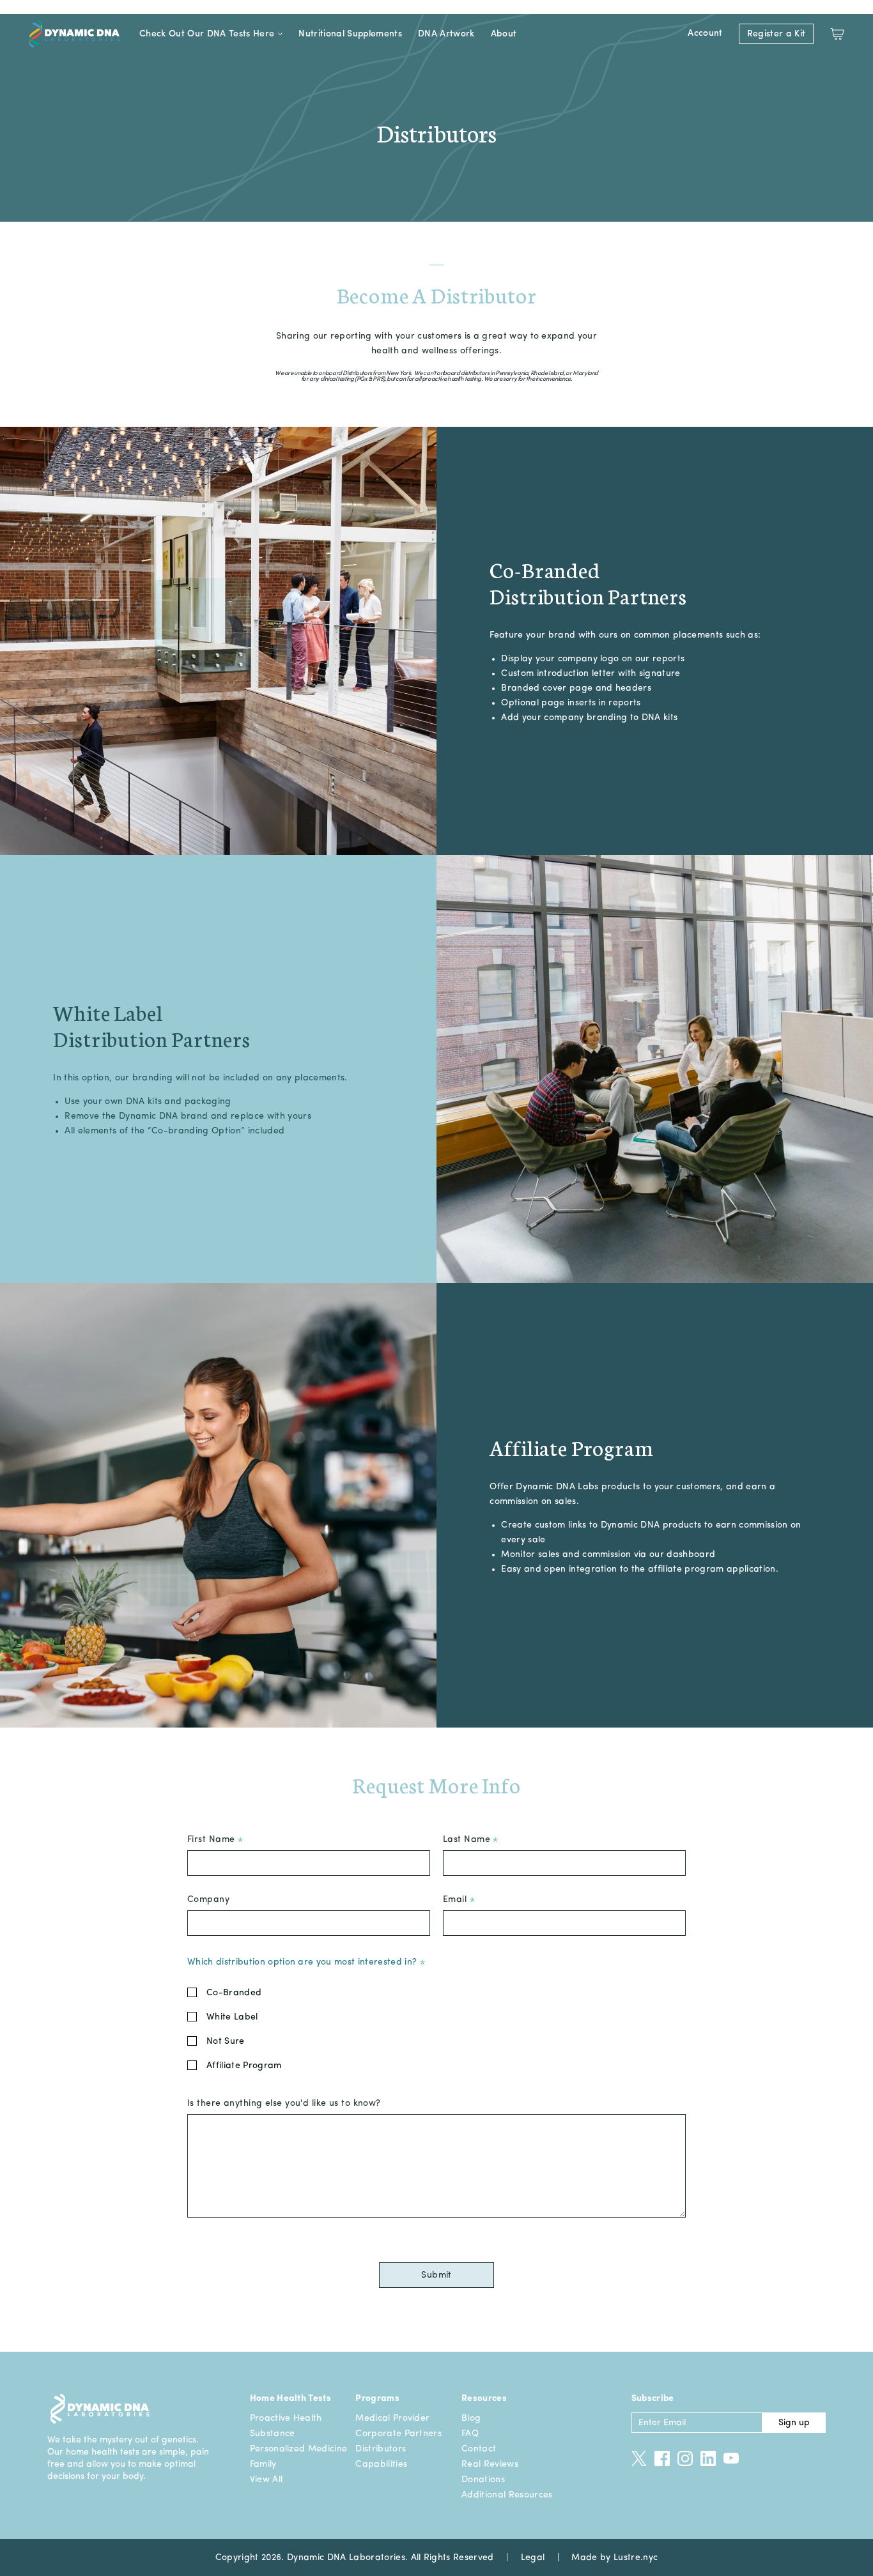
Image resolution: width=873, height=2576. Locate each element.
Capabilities (381, 2464)
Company (208, 1899)
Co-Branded (234, 1993)
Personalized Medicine (299, 2449)
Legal (533, 2557)
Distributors (381, 2449)
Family (263, 2464)
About (504, 34)
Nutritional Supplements (350, 34)
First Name (212, 1839)
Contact (479, 2449)
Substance (273, 2434)
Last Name (468, 1839)
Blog (471, 2418)
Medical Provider (392, 2418)
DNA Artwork (446, 34)
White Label (232, 2017)
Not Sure (226, 2041)
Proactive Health (286, 2418)
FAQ (470, 2434)
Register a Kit (776, 34)
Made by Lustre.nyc (614, 2557)
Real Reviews (490, 2464)
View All (267, 2480)
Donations (483, 2480)
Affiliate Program (244, 2066)
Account (705, 33)
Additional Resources (507, 2495)
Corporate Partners (398, 2434)
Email (456, 1899)
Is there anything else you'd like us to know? (284, 2103)
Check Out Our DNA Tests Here (207, 34)
